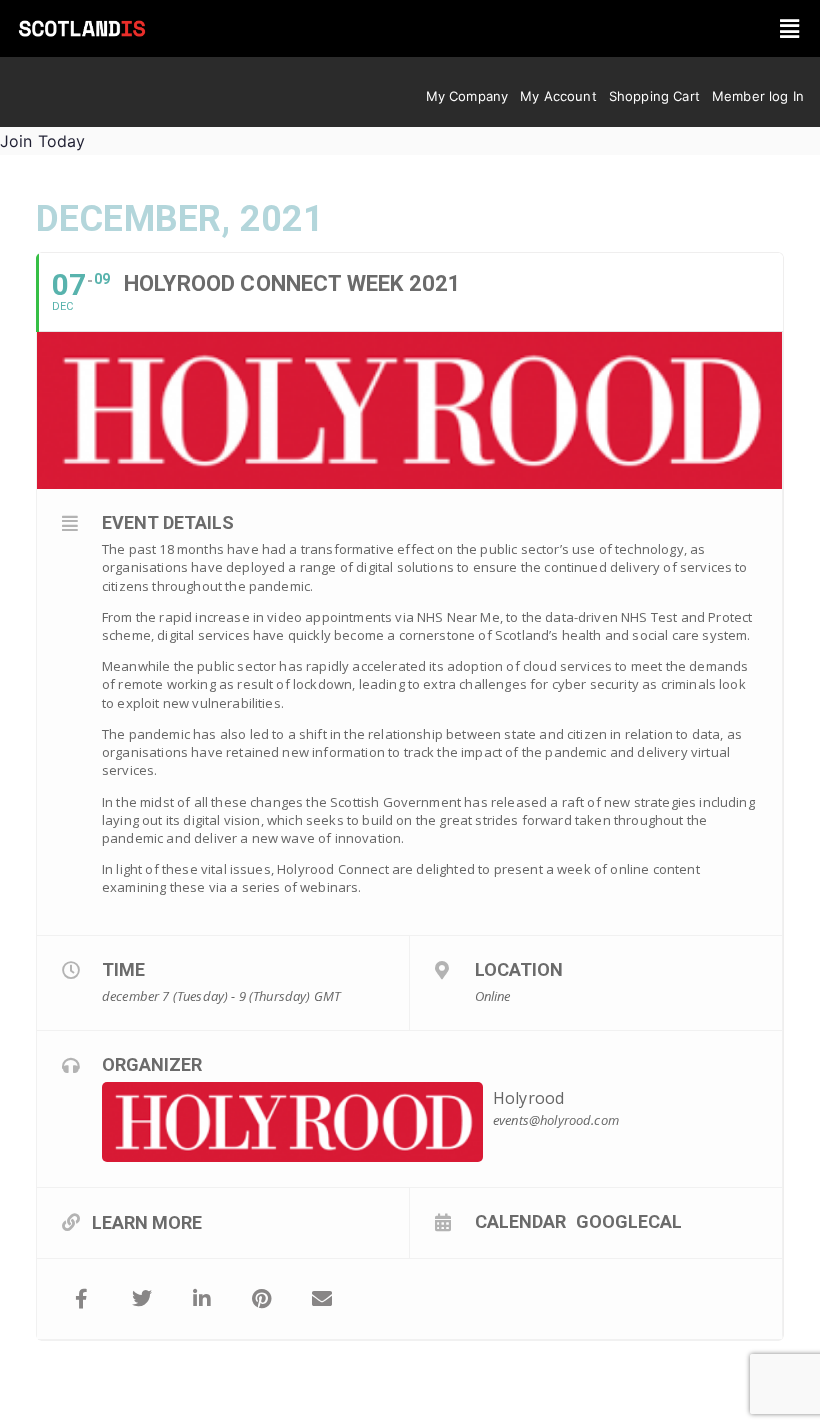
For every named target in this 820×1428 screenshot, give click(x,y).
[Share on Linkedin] (202, 1299)
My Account (558, 96)
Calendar (520, 1221)
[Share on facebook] (82, 1299)
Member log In (758, 96)
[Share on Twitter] (142, 1299)
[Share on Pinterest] (262, 1299)
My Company (467, 96)
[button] (790, 28)
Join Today (43, 141)
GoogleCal (629, 1221)
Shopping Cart (654, 96)
